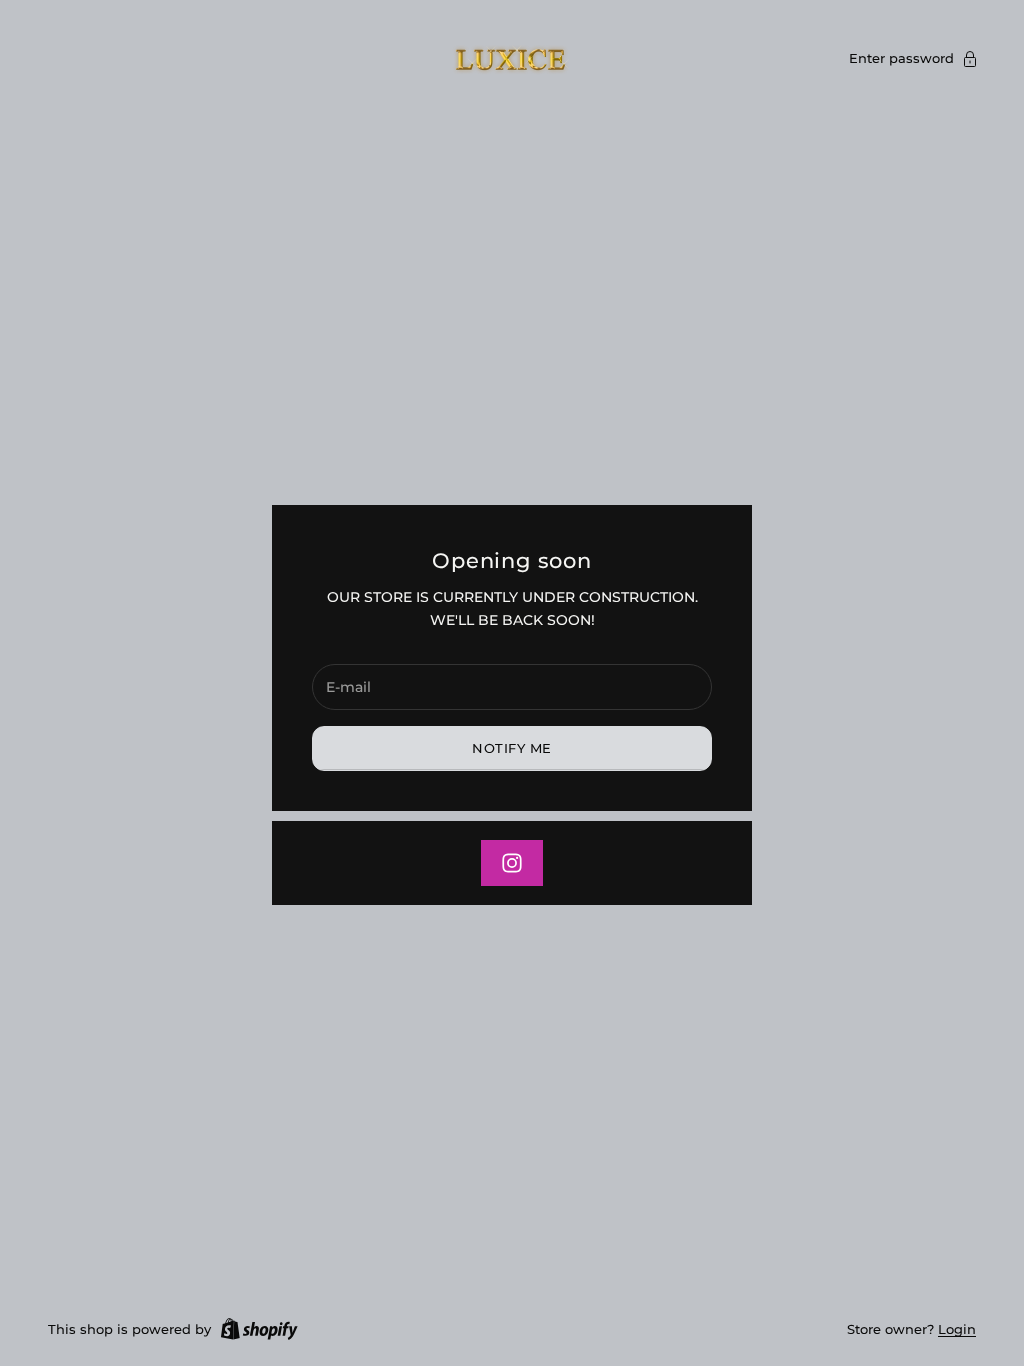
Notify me (512, 748)
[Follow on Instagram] (512, 863)
